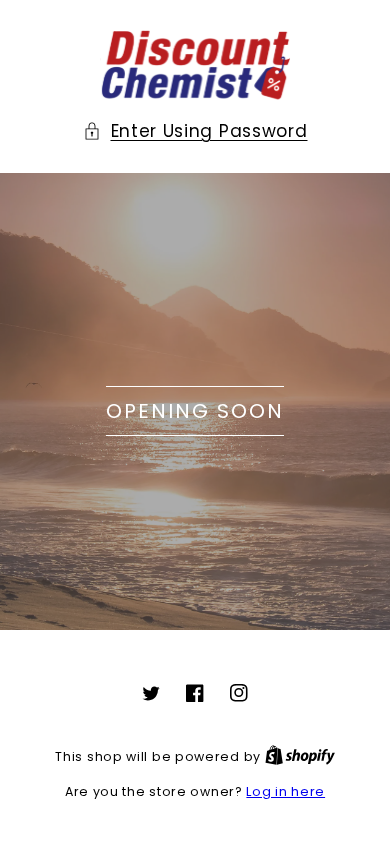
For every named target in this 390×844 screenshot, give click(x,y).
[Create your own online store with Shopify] (300, 756)
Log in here (285, 791)
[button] (195, 131)
